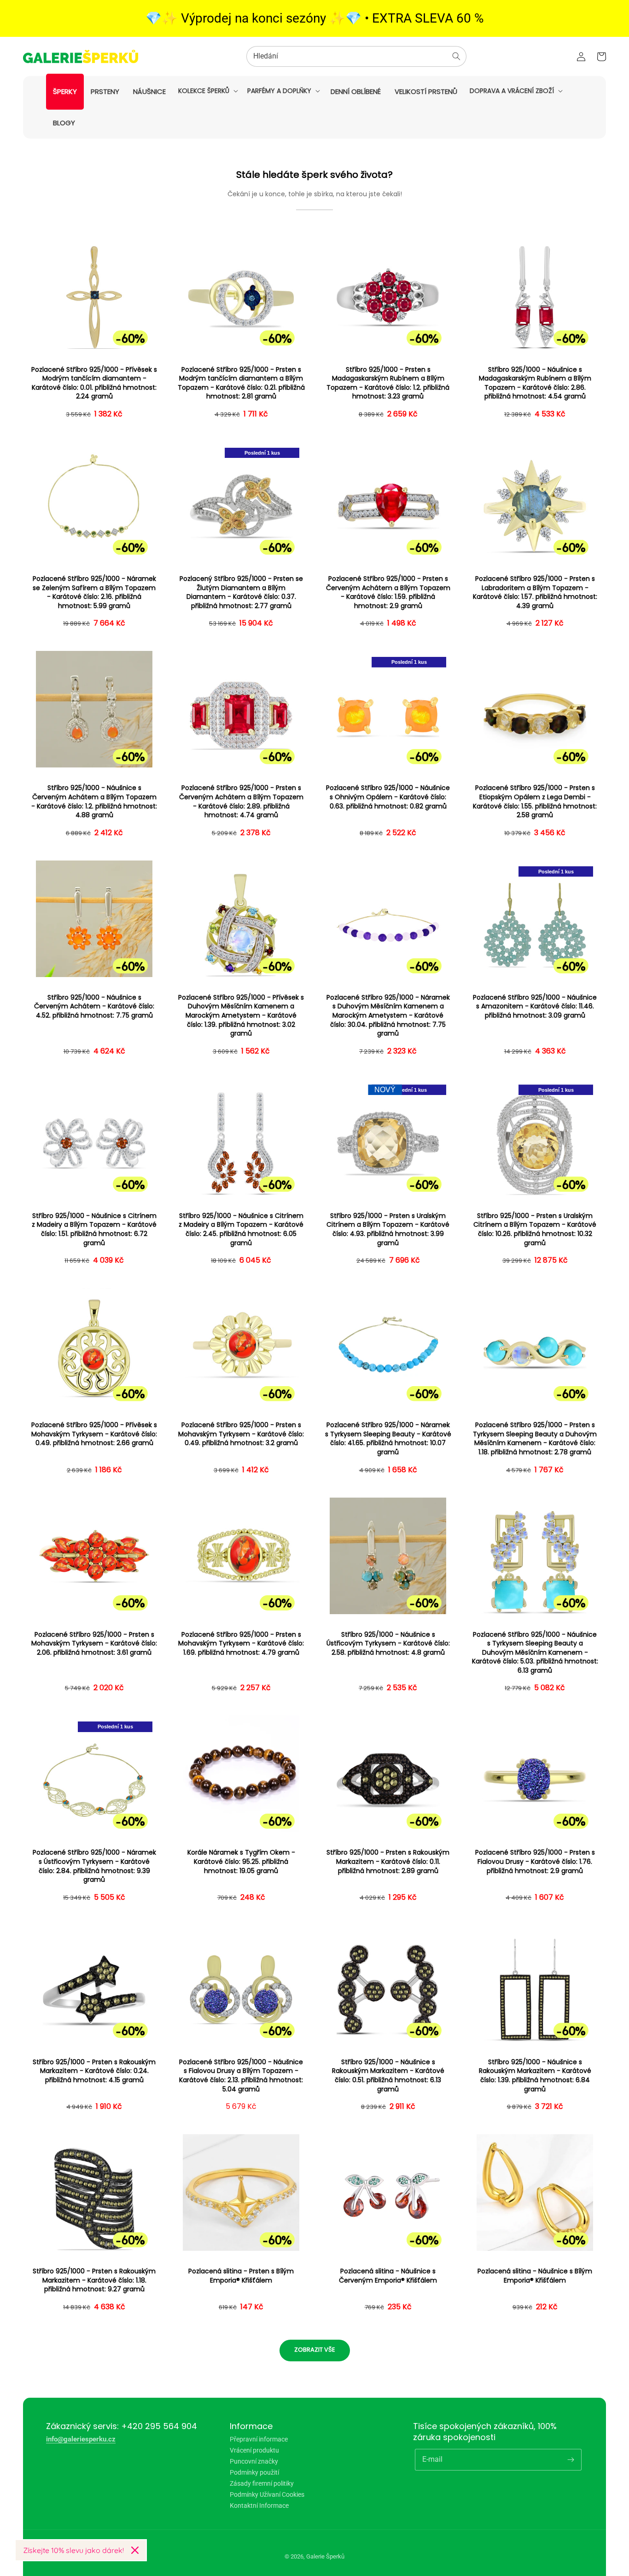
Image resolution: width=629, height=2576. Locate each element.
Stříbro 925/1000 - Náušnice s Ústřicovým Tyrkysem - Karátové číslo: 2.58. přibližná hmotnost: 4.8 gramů (388, 1644)
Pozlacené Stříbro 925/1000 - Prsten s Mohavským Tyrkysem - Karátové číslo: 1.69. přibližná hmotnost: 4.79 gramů (241, 1644)
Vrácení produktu (254, 2450)
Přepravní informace (259, 2439)
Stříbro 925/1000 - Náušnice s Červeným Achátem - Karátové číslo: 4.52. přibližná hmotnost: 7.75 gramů (94, 1007)
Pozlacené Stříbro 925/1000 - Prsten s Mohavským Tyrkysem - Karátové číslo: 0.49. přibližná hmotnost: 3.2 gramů (241, 1434)
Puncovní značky (254, 2461)
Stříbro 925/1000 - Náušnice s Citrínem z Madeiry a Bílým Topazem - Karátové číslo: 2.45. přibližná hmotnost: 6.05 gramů (241, 1229)
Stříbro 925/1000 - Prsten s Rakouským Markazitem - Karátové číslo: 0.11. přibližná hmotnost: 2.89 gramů (388, 1862)
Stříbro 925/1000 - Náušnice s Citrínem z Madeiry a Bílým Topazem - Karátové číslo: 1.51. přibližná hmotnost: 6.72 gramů (94, 1229)
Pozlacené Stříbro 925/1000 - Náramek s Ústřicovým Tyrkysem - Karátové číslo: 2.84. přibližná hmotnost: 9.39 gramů (94, 1866)
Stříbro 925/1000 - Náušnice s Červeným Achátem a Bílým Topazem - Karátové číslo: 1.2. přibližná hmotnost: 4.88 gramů (94, 802)
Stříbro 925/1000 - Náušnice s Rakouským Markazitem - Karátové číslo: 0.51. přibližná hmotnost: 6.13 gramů (388, 2076)
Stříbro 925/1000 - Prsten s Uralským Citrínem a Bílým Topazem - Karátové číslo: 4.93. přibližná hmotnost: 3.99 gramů (388, 1229)
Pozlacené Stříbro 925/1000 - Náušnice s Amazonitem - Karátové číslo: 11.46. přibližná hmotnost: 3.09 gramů (535, 1007)
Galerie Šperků (325, 2556)
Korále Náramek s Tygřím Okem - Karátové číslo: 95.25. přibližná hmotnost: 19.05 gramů (241, 1862)
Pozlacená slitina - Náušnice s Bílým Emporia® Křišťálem (535, 2276)
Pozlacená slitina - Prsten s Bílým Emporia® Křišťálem (241, 2276)
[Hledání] (456, 56)
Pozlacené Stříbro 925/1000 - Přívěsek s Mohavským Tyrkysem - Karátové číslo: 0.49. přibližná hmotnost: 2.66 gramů (94, 1434)
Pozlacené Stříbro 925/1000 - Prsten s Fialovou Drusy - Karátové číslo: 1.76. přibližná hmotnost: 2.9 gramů (535, 1862)
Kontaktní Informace (259, 2506)
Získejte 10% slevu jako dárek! (73, 2550)
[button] (207, 91)
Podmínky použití (254, 2472)
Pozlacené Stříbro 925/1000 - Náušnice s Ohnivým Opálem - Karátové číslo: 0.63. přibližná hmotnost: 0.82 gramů (388, 797)
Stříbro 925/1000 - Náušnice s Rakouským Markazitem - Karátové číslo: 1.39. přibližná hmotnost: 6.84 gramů (535, 2076)
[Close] (135, 2550)
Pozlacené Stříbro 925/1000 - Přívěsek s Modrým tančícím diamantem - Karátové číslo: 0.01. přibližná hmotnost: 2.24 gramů (94, 383)
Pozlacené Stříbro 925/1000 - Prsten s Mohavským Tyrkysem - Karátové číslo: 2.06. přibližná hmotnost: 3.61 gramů (94, 1644)
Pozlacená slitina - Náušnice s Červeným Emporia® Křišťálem (388, 2276)
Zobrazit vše (315, 2350)
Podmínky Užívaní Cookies (267, 2494)
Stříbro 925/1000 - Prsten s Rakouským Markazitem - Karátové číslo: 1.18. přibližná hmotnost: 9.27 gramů (94, 2280)
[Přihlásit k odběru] (571, 2459)
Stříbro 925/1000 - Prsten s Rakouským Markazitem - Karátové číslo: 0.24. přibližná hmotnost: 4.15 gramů (94, 2071)
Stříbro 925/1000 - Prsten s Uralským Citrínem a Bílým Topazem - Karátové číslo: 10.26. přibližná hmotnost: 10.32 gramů (535, 1229)
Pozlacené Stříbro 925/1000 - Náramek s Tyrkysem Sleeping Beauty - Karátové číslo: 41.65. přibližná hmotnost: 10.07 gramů (388, 1439)
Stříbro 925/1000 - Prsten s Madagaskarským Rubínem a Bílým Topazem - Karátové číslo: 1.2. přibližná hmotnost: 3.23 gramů (388, 383)
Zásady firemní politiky (262, 2483)
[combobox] (356, 56)
